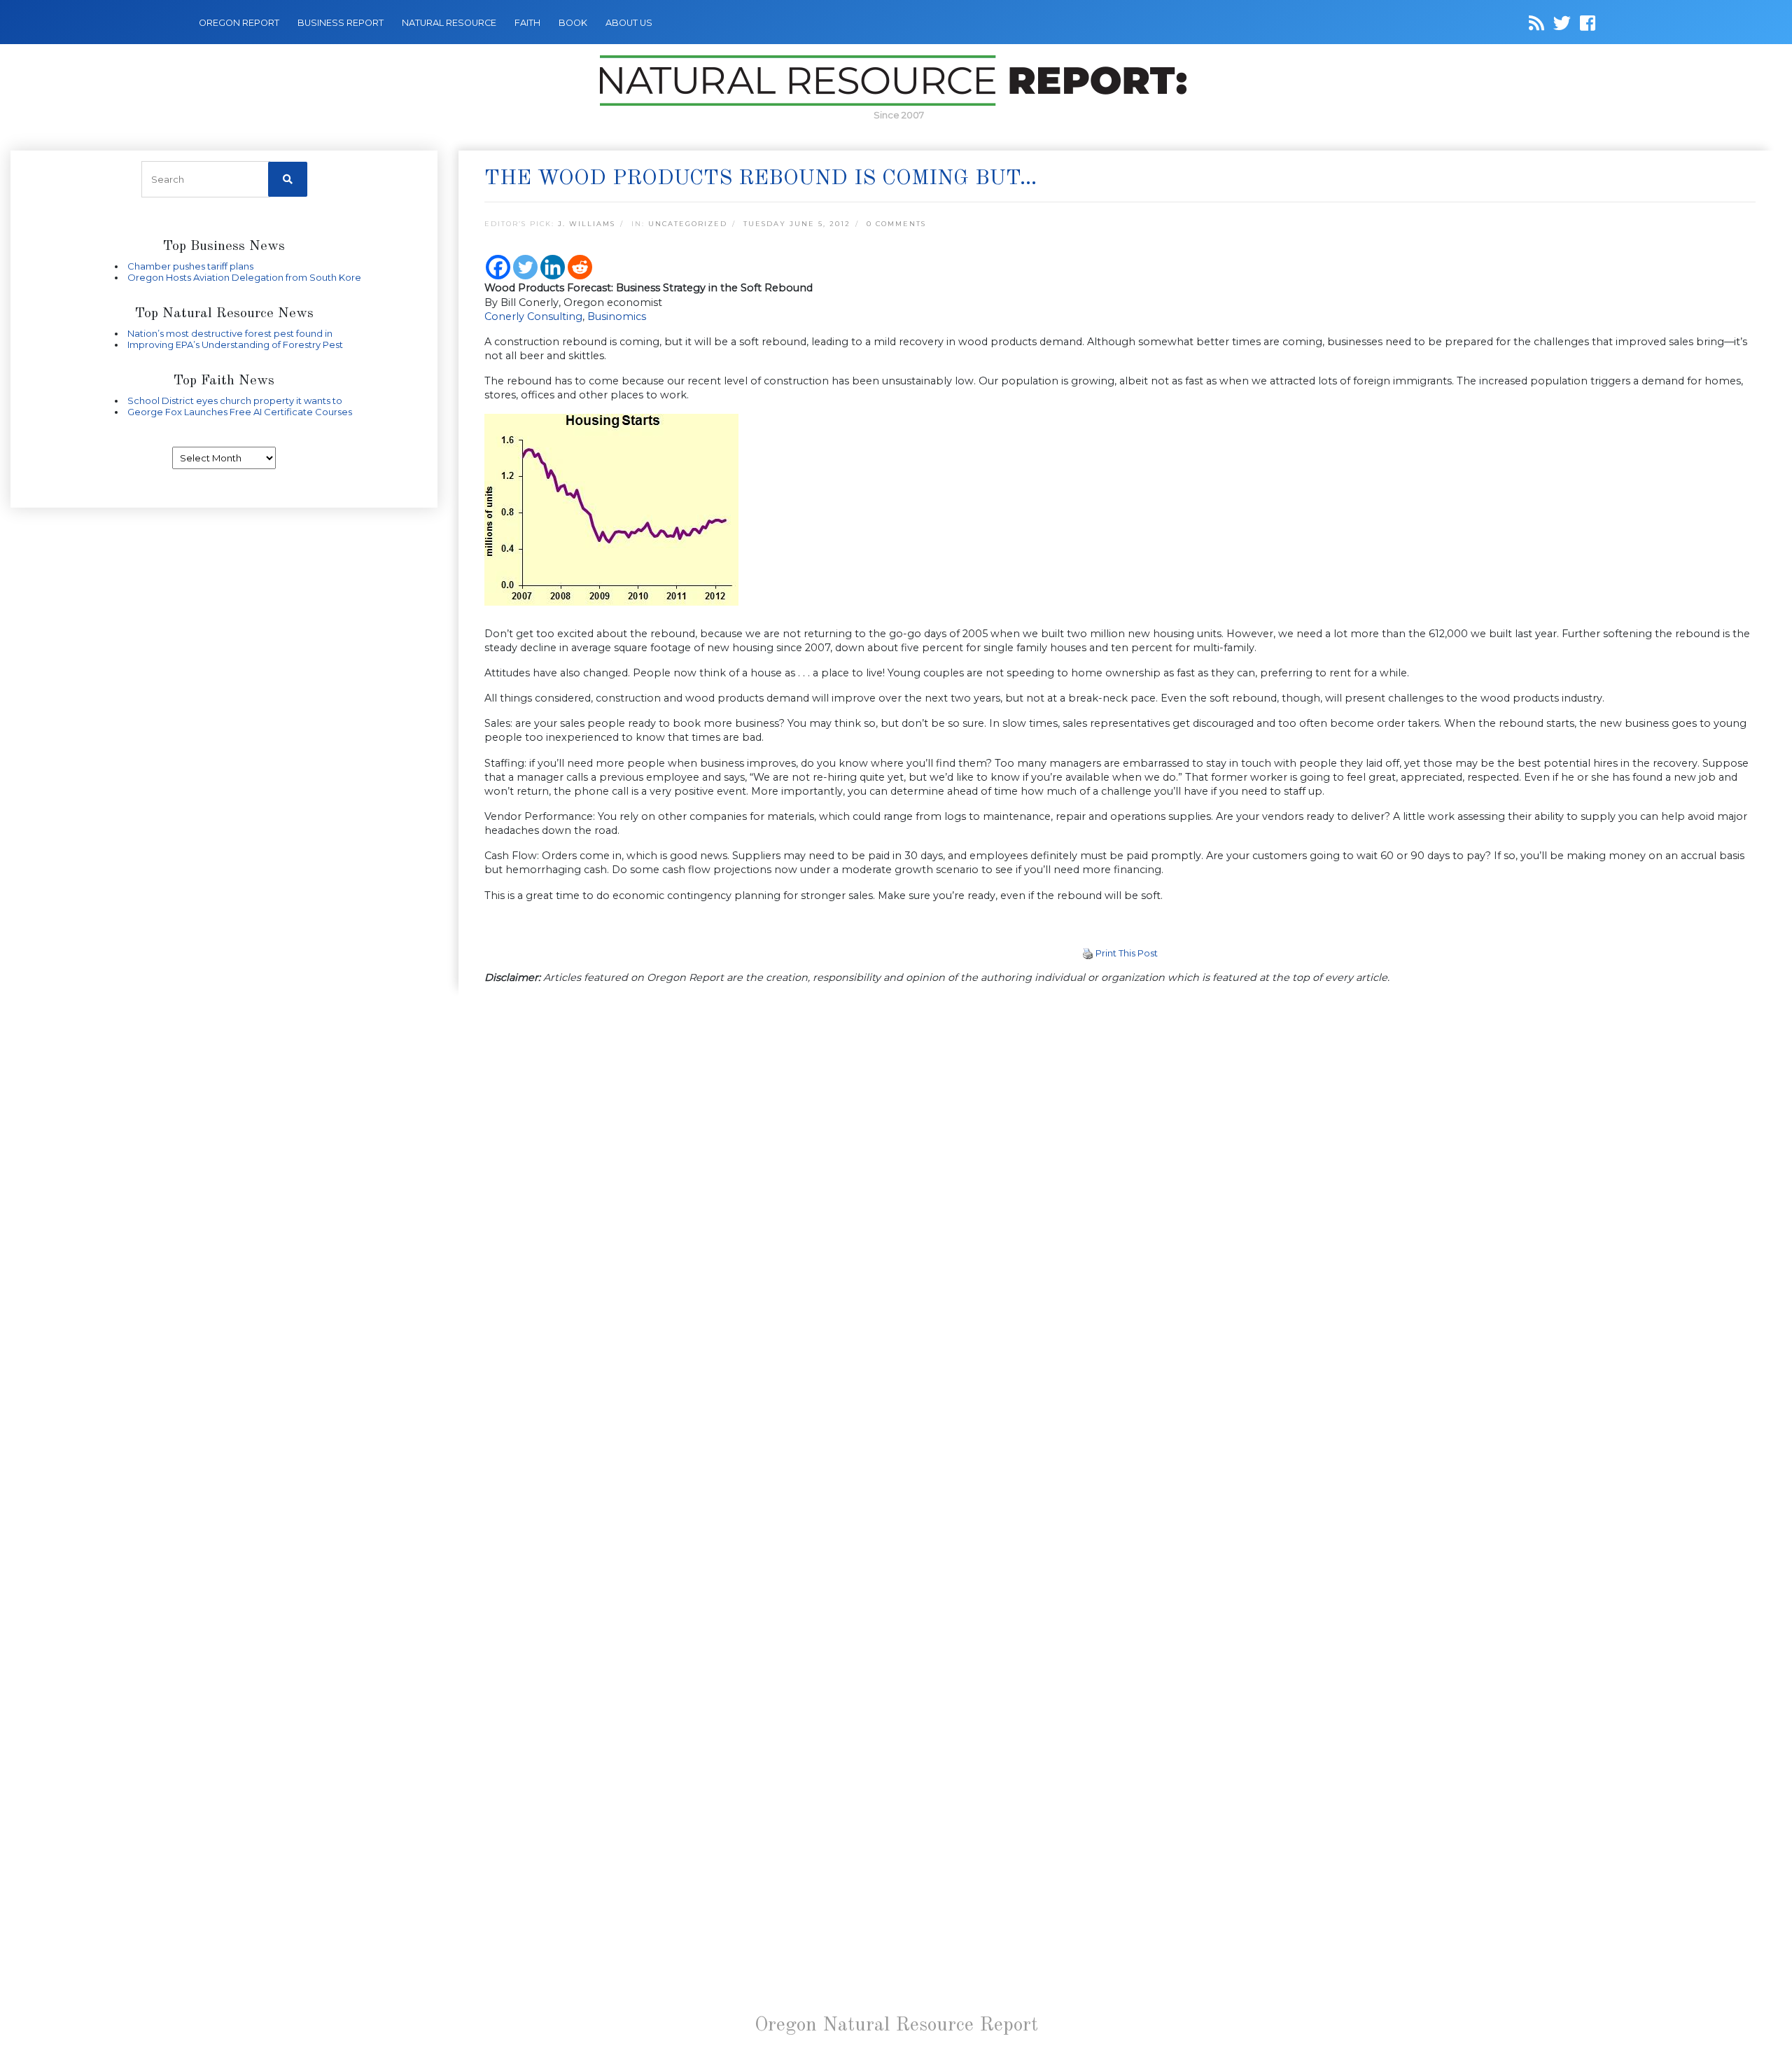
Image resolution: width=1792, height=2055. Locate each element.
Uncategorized (688, 224)
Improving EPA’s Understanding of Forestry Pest (235, 344)
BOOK (573, 23)
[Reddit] (580, 267)
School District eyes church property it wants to (235, 400)
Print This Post (1127, 953)
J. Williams (587, 224)
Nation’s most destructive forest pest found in (230, 333)
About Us (629, 23)
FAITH (527, 23)
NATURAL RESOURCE (449, 23)
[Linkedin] (553, 267)
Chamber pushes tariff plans (190, 266)
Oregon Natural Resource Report (896, 2026)
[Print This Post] (1088, 953)
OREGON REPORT (239, 23)
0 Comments (896, 224)
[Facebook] (498, 267)
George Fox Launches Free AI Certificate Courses (240, 412)
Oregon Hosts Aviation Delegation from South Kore (244, 277)
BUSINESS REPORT (341, 23)
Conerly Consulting (533, 316)
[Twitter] (525, 267)
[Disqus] (1120, 1190)
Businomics (617, 316)
